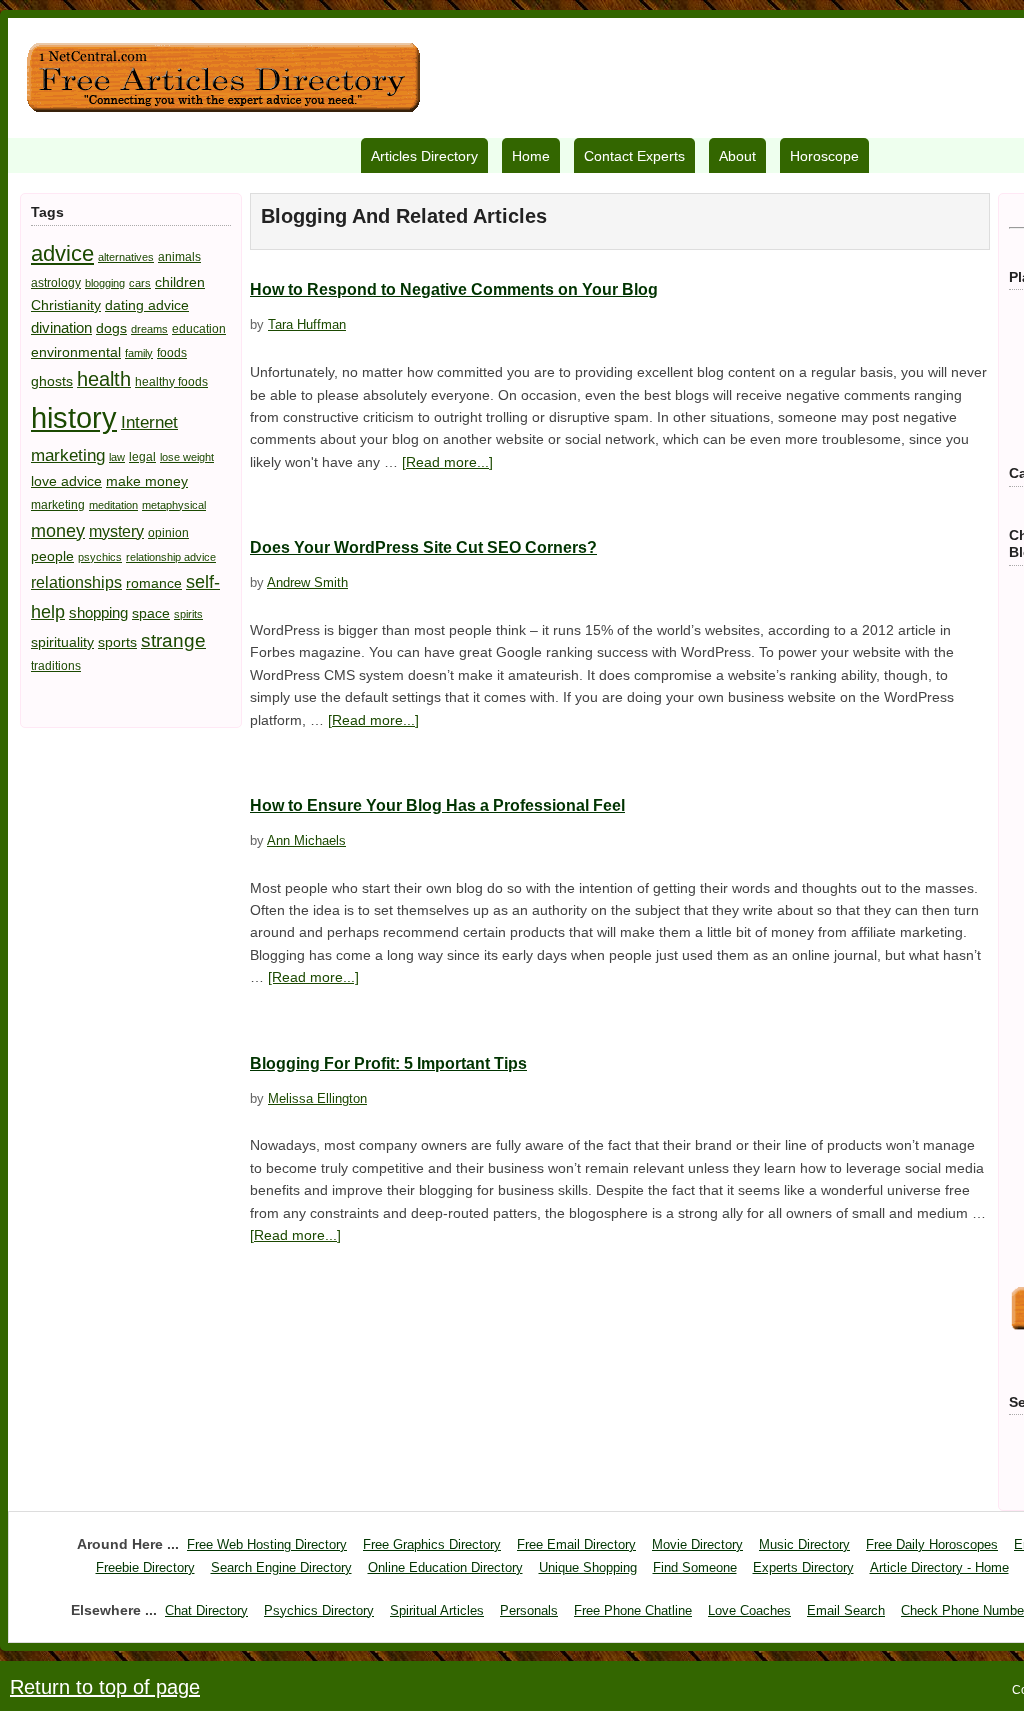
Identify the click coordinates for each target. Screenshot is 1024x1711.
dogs (111, 328)
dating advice (147, 305)
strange (173, 640)
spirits (188, 614)
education (199, 329)
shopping (98, 612)
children (180, 282)
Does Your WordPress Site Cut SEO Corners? (423, 547)
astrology (56, 283)
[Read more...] (447, 462)
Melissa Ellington (317, 1098)
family (139, 353)
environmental (76, 352)
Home (531, 156)
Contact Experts (634, 156)
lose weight (187, 457)
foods (172, 353)
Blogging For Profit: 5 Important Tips (388, 1063)
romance (154, 583)
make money (147, 481)
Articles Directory (424, 156)
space (151, 613)
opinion (168, 533)
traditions (56, 666)
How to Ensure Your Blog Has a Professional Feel (437, 805)
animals (179, 257)
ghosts (52, 381)
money (58, 530)
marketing (58, 505)
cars (140, 283)
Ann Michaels (306, 840)
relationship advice (171, 557)
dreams (149, 329)
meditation (113, 505)
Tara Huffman (307, 324)
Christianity (66, 305)
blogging (105, 283)
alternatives (126, 257)
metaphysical (174, 505)
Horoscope (824, 156)
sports (117, 642)
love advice (66, 481)
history (74, 417)
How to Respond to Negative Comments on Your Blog (454, 289)
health (104, 379)
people (52, 556)
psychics (100, 557)
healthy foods (171, 382)
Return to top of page (105, 1687)
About (737, 156)
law (117, 457)
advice (62, 253)
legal (142, 457)
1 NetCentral (223, 78)
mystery (116, 531)
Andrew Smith (307, 582)
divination (61, 327)
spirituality (62, 642)
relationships (76, 582)
